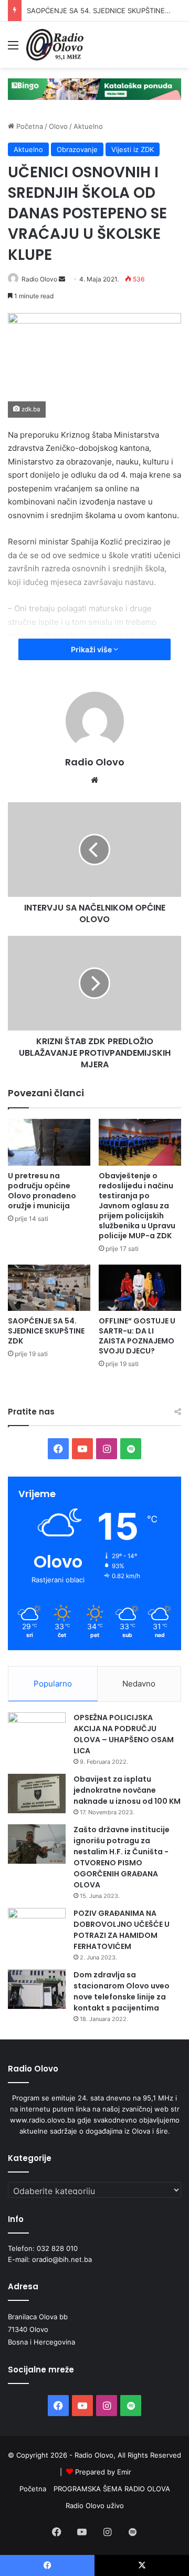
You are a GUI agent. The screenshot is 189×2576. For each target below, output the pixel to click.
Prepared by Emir (103, 2472)
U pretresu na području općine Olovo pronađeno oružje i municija (42, 1191)
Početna (29, 126)
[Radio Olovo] (55, 45)
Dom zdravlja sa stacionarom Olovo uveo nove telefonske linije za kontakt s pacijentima (122, 1991)
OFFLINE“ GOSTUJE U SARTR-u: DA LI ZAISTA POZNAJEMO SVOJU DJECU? (137, 1336)
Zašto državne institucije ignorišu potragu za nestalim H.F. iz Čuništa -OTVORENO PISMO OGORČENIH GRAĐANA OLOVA (122, 1857)
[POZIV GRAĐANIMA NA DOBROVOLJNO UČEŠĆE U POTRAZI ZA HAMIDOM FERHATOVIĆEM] (37, 1928)
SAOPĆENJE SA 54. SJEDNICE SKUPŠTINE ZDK (103, 11)
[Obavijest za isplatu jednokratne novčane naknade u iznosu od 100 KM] (37, 1794)
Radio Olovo (39, 279)
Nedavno (139, 1684)
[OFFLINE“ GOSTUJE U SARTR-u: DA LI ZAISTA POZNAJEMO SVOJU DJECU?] (140, 1288)
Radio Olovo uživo (95, 2506)
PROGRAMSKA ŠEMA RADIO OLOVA (112, 2489)
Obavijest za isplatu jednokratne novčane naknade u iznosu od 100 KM (127, 1790)
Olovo (58, 126)
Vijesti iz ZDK (133, 149)
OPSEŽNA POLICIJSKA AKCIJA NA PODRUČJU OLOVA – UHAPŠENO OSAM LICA (124, 1734)
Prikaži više (92, 649)
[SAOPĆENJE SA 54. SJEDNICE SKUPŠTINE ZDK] (49, 1288)
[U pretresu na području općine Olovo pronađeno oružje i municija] (49, 1142)
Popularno (53, 1684)
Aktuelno (88, 126)
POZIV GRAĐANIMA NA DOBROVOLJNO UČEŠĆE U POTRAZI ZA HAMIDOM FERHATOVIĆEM (122, 1930)
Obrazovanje (77, 149)
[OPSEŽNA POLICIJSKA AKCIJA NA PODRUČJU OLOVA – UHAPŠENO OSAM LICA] (37, 1732)
